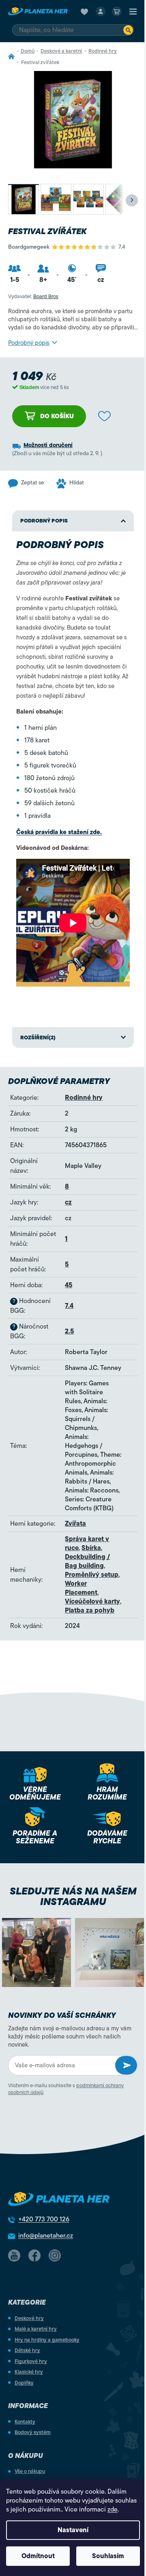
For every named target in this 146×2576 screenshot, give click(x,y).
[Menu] (133, 11)
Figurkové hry (31, 2361)
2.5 (69, 1331)
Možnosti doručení (48, 445)
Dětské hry (27, 2350)
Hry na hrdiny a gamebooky (47, 2340)
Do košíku (57, 416)
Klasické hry (29, 2372)
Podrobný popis (29, 343)
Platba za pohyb (90, 1611)
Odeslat (126, 2065)
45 (69, 1285)
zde (113, 2509)
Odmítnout (38, 2556)
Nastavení (73, 2530)
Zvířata (75, 1524)
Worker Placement (81, 1588)
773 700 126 (44, 2219)
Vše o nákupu (30, 2471)
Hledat (128, 30)
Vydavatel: (33, 296)
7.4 (69, 1306)
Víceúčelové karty (92, 1602)
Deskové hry (29, 2318)
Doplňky (24, 2383)
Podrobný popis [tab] (44, 521)
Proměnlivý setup (92, 1575)
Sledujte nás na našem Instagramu (73, 1897)
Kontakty (25, 2422)
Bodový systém (33, 2432)
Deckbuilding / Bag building (87, 1561)
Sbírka (91, 1548)
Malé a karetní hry (36, 2329)
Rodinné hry (84, 1098)
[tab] (73, 1038)
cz (68, 1202)
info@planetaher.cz (46, 2236)
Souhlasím (108, 2556)
